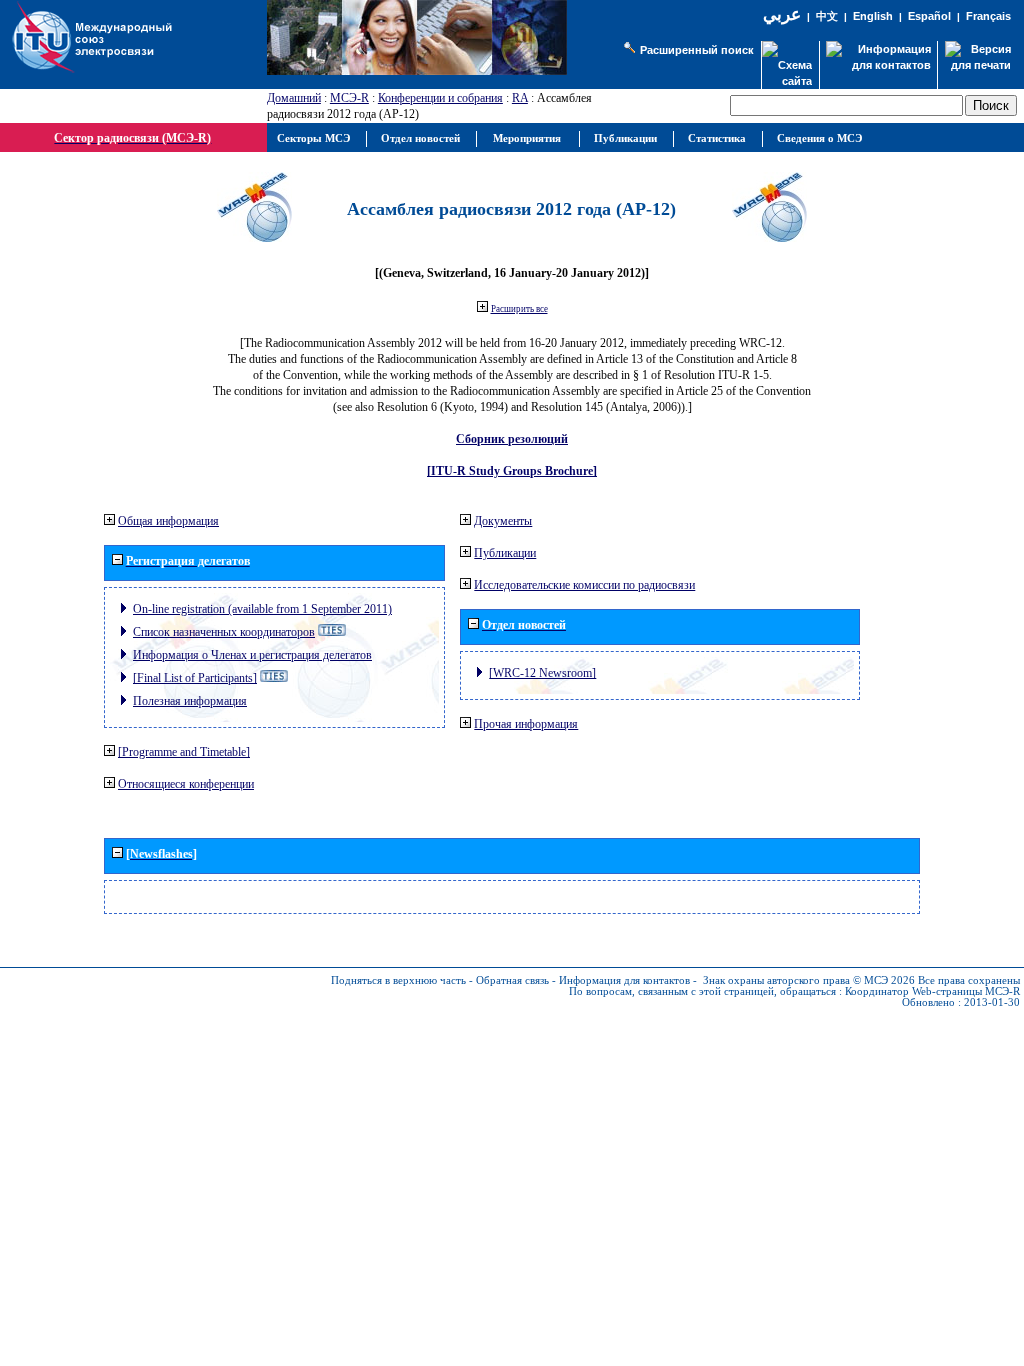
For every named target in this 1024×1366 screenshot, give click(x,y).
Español (929, 16)
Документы (503, 521)
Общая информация (168, 521)
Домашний (294, 98)
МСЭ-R (349, 98)
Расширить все (519, 309)
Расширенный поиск (697, 50)
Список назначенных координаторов (224, 632)
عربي (782, 14)
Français (988, 16)
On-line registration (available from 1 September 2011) (262, 609)
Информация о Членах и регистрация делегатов (252, 655)
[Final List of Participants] (195, 678)
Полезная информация (190, 701)
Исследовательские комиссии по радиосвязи (584, 585)
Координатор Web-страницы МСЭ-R (932, 991)
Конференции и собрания (440, 98)
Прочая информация (526, 724)
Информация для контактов (624, 980)
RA (520, 98)
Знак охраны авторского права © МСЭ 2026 (809, 980)
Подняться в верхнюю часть (398, 980)
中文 (827, 16)
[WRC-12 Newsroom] (542, 673)
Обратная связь (512, 980)
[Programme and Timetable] (184, 752)
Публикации (505, 553)
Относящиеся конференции (186, 784)
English (873, 16)
